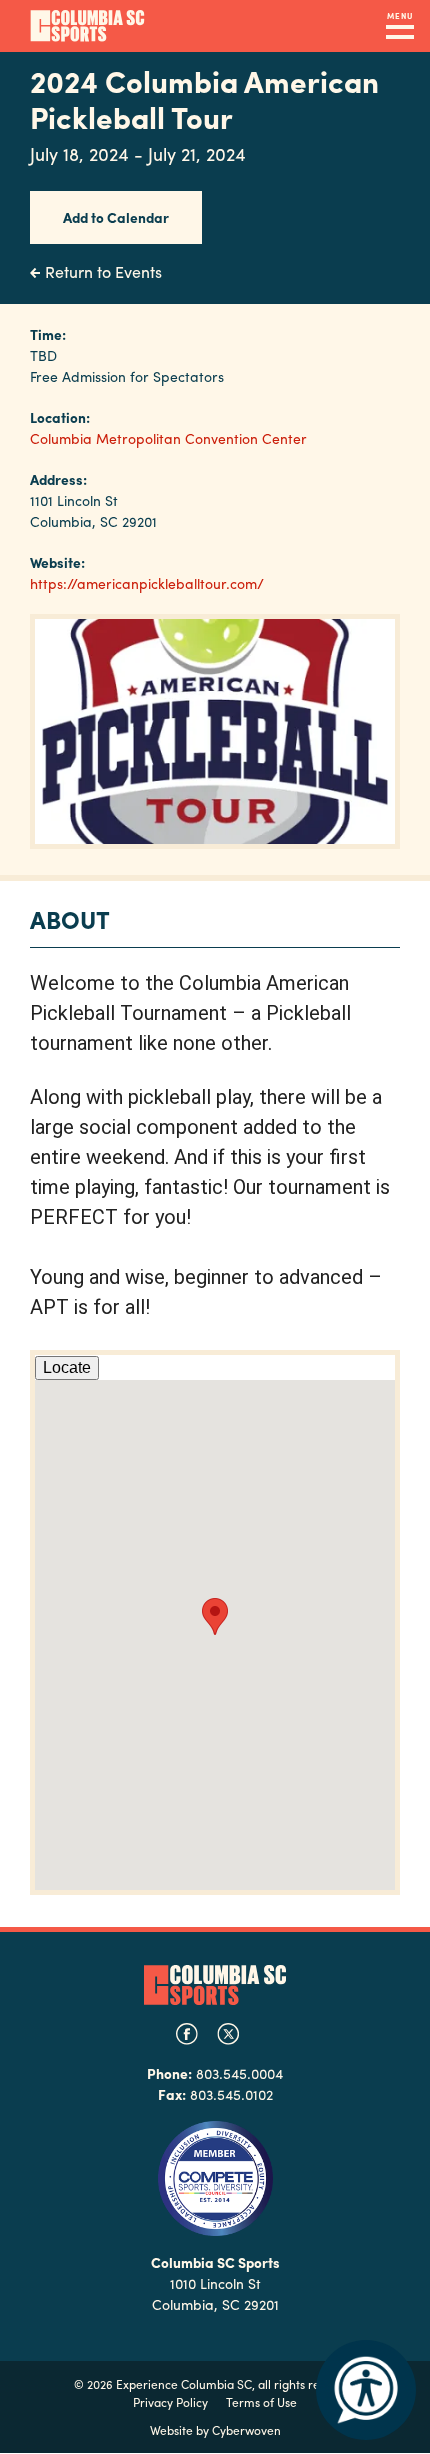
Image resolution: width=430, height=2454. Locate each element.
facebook (187, 2034)
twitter (228, 2034)
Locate (67, 1367)
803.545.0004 (239, 2073)
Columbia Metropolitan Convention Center (168, 438)
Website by (215, 2430)
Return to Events (103, 271)
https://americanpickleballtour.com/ (147, 583)
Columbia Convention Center (87, 26)
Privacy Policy (170, 2402)
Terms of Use (261, 2402)
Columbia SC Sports (215, 1984)
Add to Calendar (116, 217)
